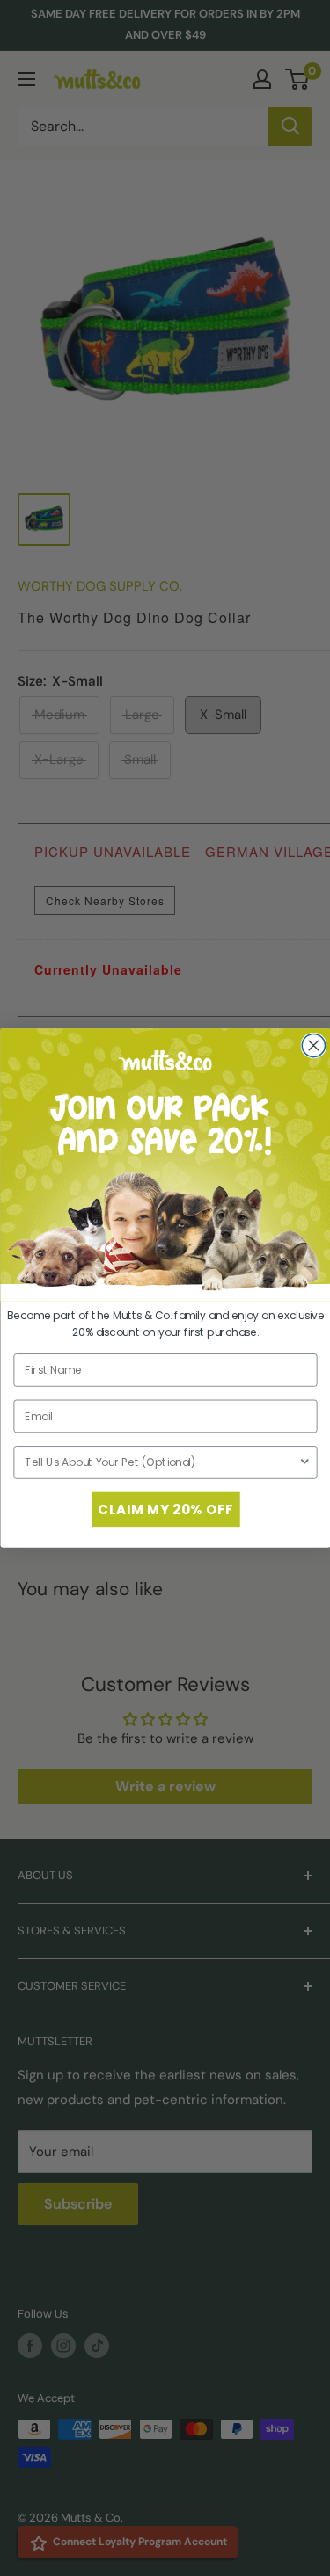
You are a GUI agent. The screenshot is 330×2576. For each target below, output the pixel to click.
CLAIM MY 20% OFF (165, 1509)
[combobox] (161, 1462)
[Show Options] (304, 1462)
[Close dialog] (313, 1045)
